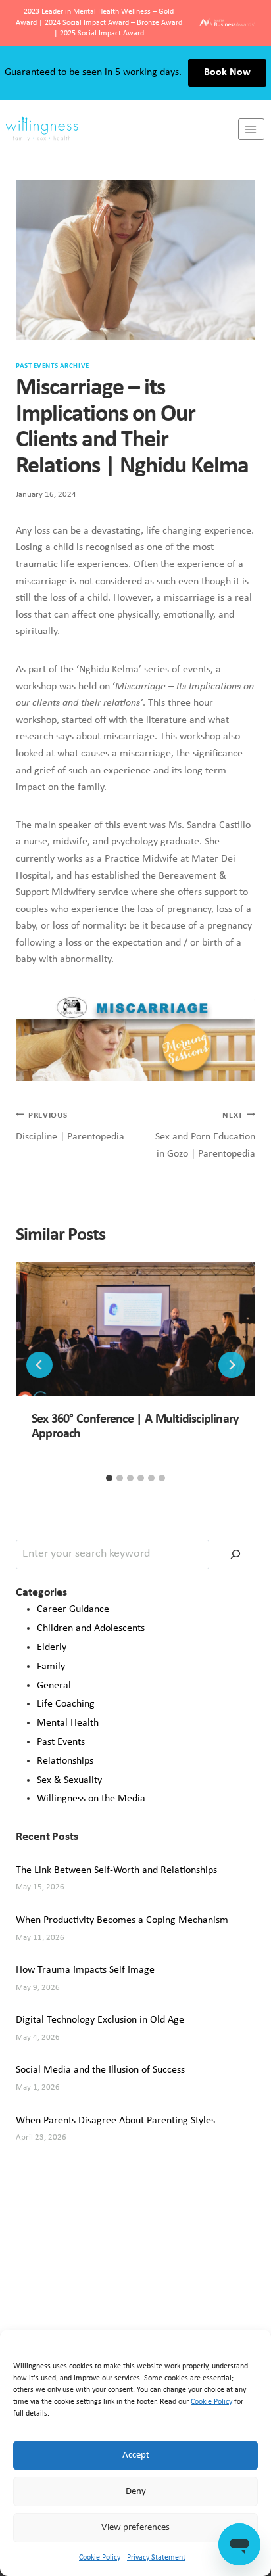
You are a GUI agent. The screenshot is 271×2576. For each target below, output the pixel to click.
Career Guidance (73, 1609)
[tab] (109, 1478)
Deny (136, 2492)
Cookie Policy (211, 2402)
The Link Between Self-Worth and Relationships (116, 1870)
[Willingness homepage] (119, 129)
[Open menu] (251, 129)
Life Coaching (66, 1704)
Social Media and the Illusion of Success (100, 2070)
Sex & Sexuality (69, 1780)
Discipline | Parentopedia (70, 1127)
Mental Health (68, 1723)
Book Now (227, 72)
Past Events (61, 1742)
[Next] (232, 1365)
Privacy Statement (156, 2558)
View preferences (135, 2528)
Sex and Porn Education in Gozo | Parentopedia (205, 1135)
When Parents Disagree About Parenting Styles (115, 2121)
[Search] (235, 1554)
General (54, 1686)
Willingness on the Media (91, 1799)
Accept (136, 2455)
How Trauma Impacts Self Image (85, 1970)
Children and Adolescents (91, 1628)
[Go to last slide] (39, 1365)
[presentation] (135, 1329)
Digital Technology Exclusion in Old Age (100, 2020)
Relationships (65, 1761)
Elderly (52, 1647)
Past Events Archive (53, 366)
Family (51, 1667)
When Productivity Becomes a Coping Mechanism (122, 1920)
